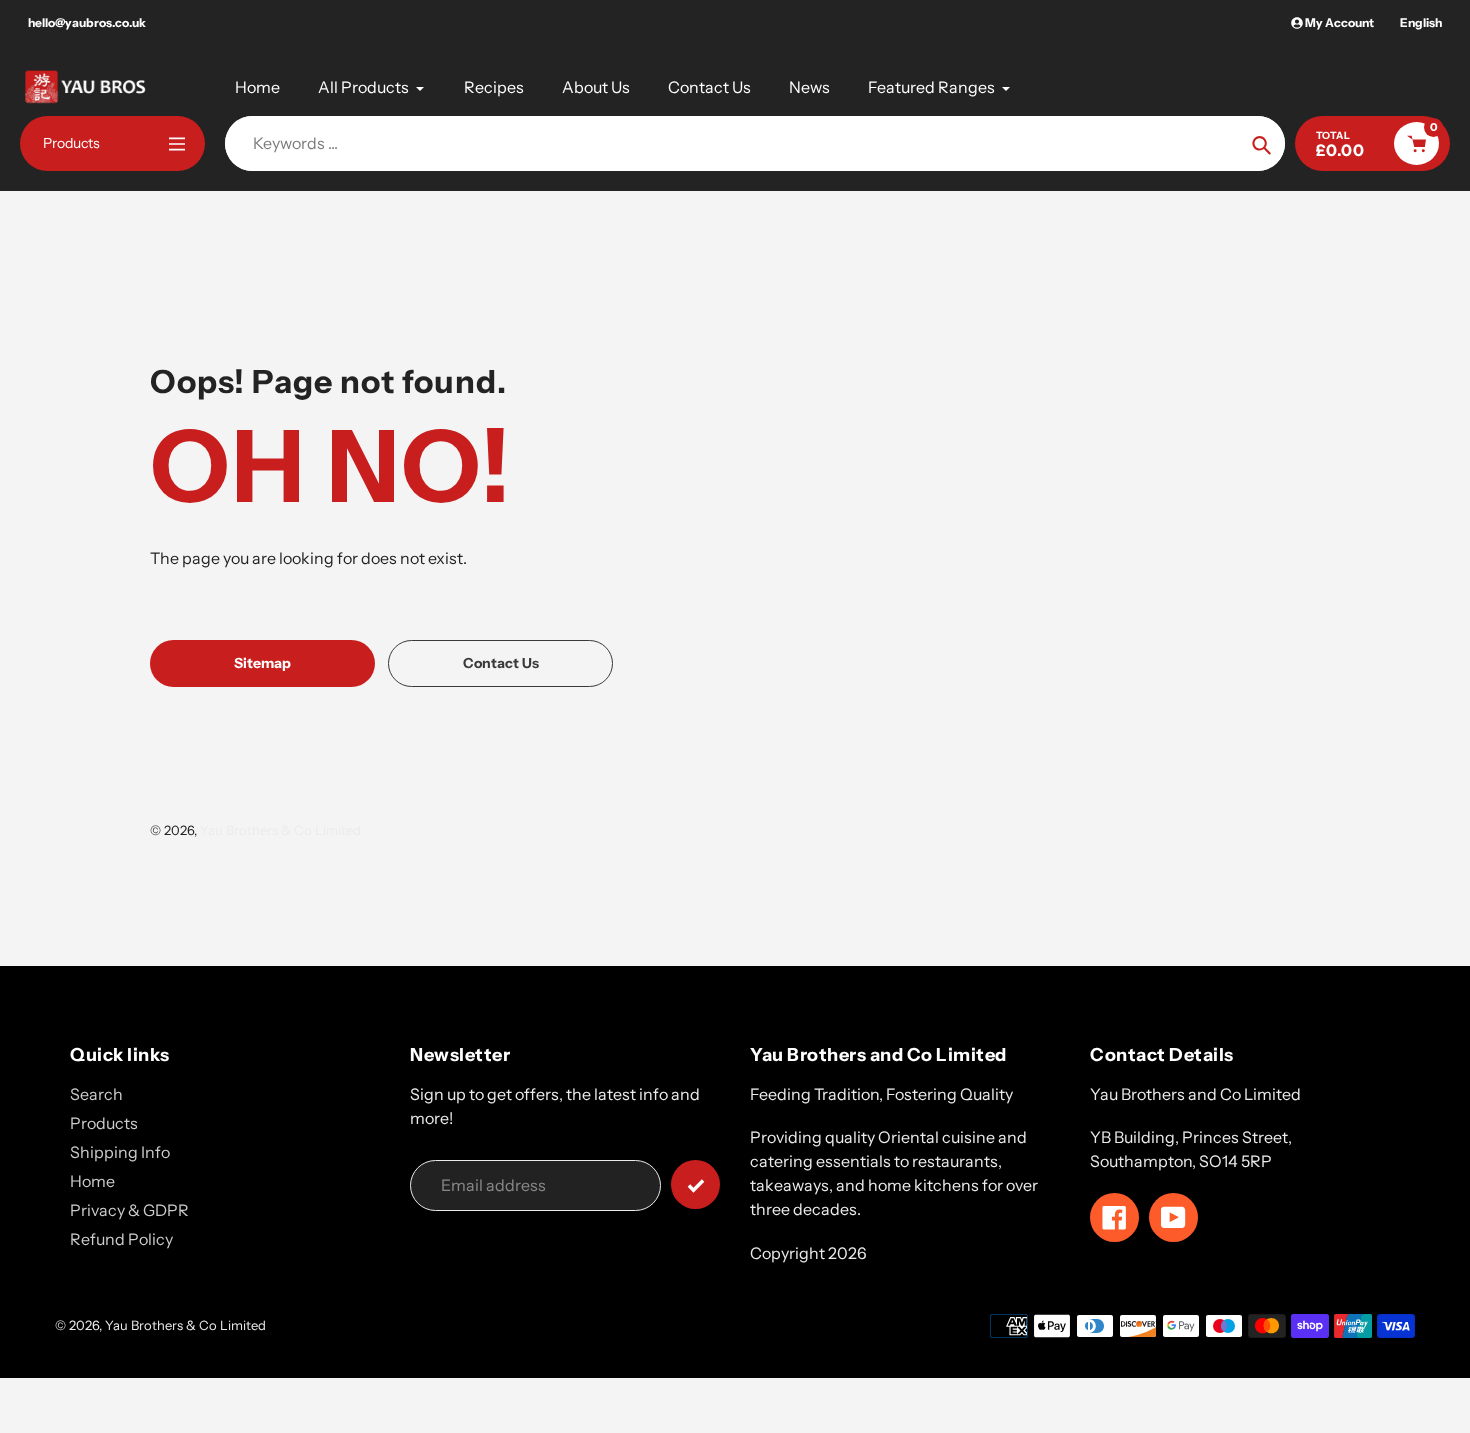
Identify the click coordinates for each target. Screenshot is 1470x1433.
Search (96, 1094)
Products (104, 1123)
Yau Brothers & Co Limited (280, 830)
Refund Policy (121, 1239)
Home (92, 1181)
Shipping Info (120, 1152)
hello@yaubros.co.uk (87, 22)
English (1421, 22)
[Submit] (695, 1184)
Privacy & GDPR (129, 1210)
